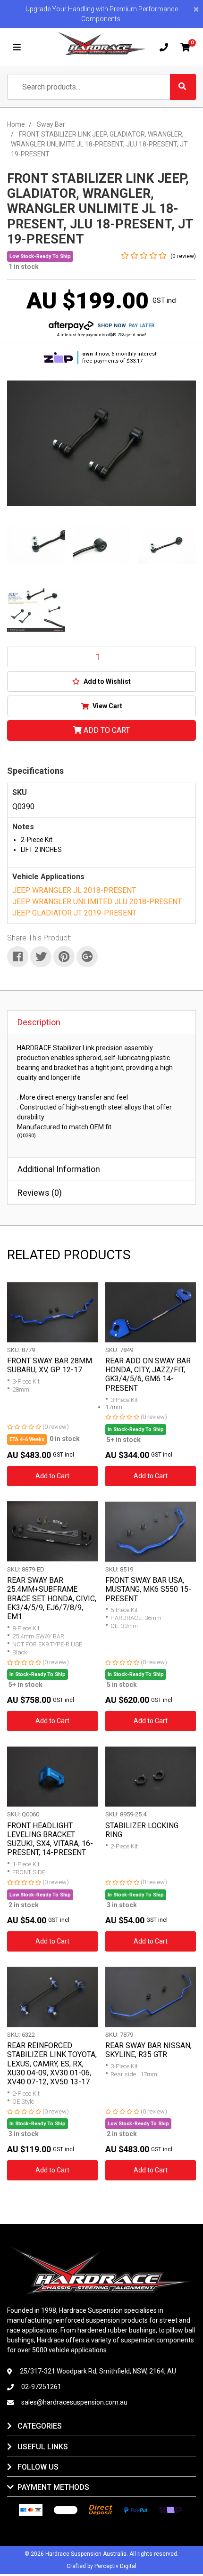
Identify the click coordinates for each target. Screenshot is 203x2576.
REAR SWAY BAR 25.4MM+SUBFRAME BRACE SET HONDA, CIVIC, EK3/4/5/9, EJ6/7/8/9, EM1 (52, 1598)
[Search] (183, 87)
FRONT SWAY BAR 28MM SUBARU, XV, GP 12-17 (50, 1365)
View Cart (107, 706)
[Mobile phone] (164, 48)
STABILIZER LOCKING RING (142, 1830)
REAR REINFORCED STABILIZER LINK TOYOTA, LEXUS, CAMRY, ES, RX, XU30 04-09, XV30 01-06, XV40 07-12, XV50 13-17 (52, 2064)
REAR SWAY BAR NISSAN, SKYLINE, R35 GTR (148, 2050)
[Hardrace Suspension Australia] (102, 44)
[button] (101, 681)
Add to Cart (106, 730)
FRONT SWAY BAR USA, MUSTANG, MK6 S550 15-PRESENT (148, 1589)
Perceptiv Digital (115, 2566)
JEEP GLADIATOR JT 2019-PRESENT (74, 913)
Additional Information (59, 1169)
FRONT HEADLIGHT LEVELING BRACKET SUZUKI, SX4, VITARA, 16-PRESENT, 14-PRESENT (50, 1839)
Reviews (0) (40, 1193)
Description (39, 1022)
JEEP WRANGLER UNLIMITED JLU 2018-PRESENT (97, 902)
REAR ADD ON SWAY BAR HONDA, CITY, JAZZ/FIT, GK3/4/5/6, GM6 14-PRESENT (148, 1374)
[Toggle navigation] (17, 48)
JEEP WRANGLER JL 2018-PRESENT (74, 890)
